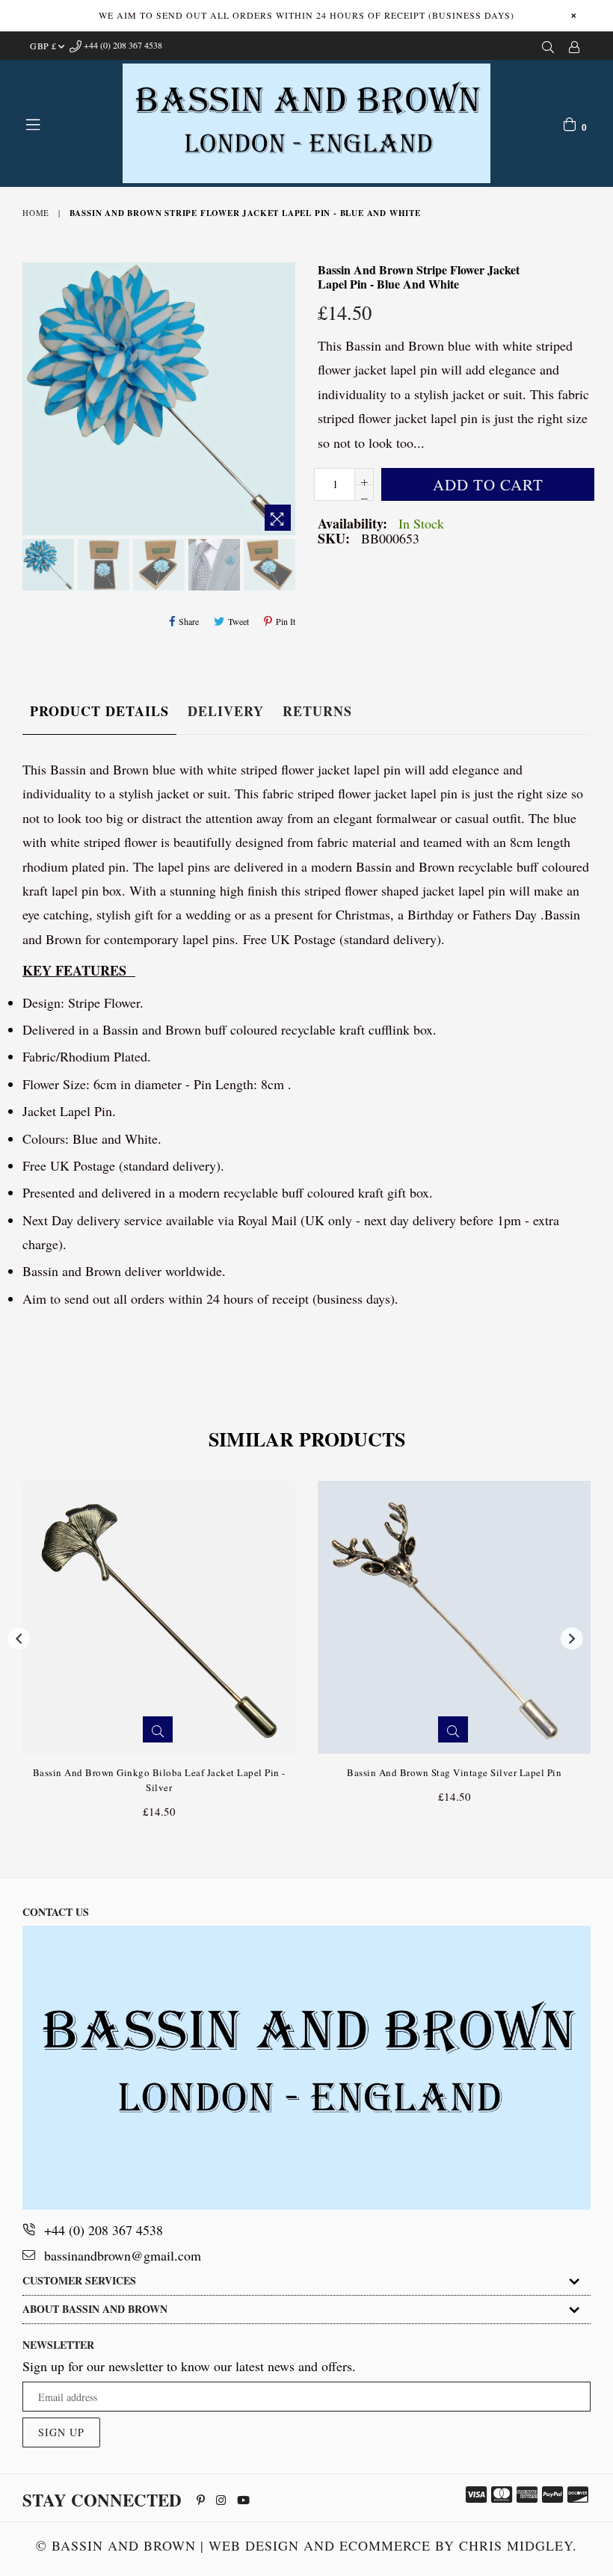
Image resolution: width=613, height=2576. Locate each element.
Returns (317, 711)
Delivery (226, 711)
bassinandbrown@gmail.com (123, 2255)
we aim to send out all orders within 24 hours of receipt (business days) (306, 15)
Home (36, 213)
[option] (46, 567)
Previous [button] (19, 1639)
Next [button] (572, 1639)
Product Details (99, 711)
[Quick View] (158, 1729)
